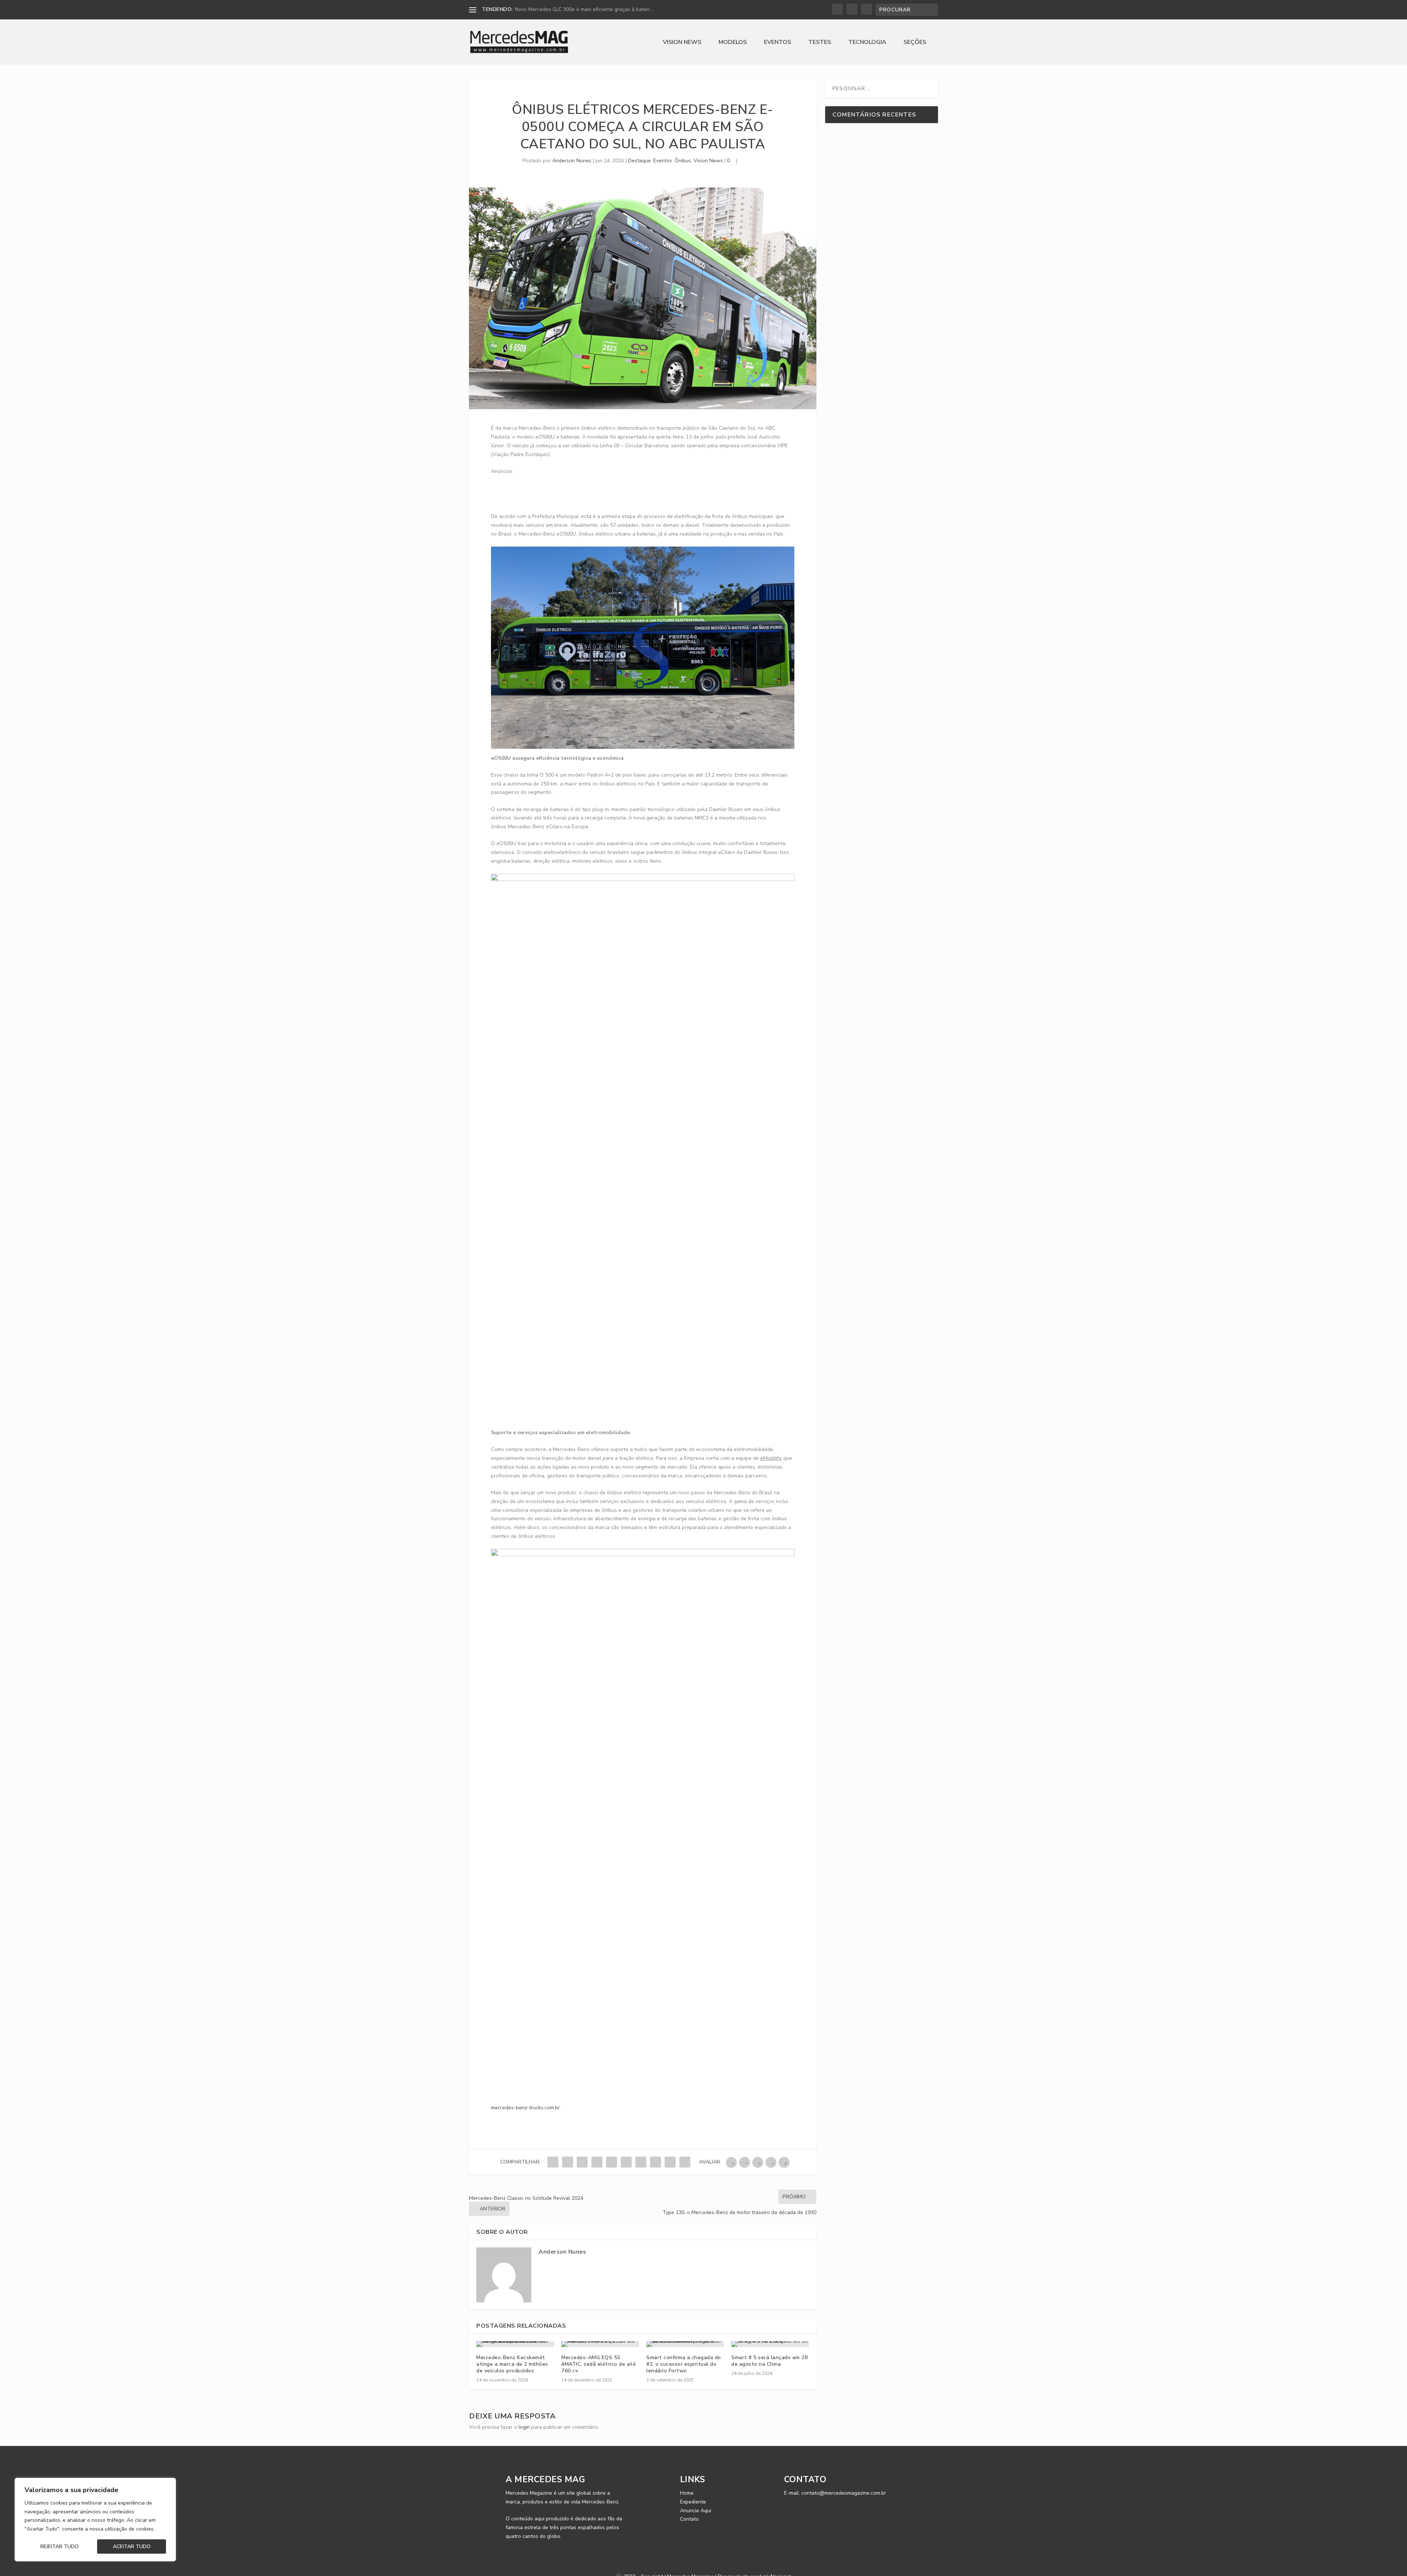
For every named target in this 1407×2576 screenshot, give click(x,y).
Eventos (778, 43)
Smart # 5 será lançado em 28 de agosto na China (769, 2361)
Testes (820, 43)
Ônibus (683, 161)
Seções (915, 43)
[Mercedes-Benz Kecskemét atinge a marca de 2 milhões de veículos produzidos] (515, 2344)
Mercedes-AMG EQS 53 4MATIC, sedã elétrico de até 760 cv (599, 2364)
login (524, 2427)
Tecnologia (867, 43)
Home (687, 2493)
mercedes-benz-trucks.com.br (525, 2108)
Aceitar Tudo (132, 2547)
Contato (689, 2519)
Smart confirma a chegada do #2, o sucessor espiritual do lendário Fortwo (684, 2364)
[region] (95, 2520)
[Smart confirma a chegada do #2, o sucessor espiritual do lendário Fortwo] (685, 2344)
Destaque (639, 161)
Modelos (733, 43)
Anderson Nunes (572, 161)
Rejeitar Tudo (60, 2547)
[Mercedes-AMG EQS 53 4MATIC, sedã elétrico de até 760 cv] (600, 2344)
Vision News (682, 43)
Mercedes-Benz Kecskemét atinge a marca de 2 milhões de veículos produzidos (512, 2364)
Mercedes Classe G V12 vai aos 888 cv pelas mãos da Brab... (586, 9)
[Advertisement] (624, 492)
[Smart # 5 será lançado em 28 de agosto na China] (770, 2344)
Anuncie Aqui (696, 2511)
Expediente (693, 2502)
